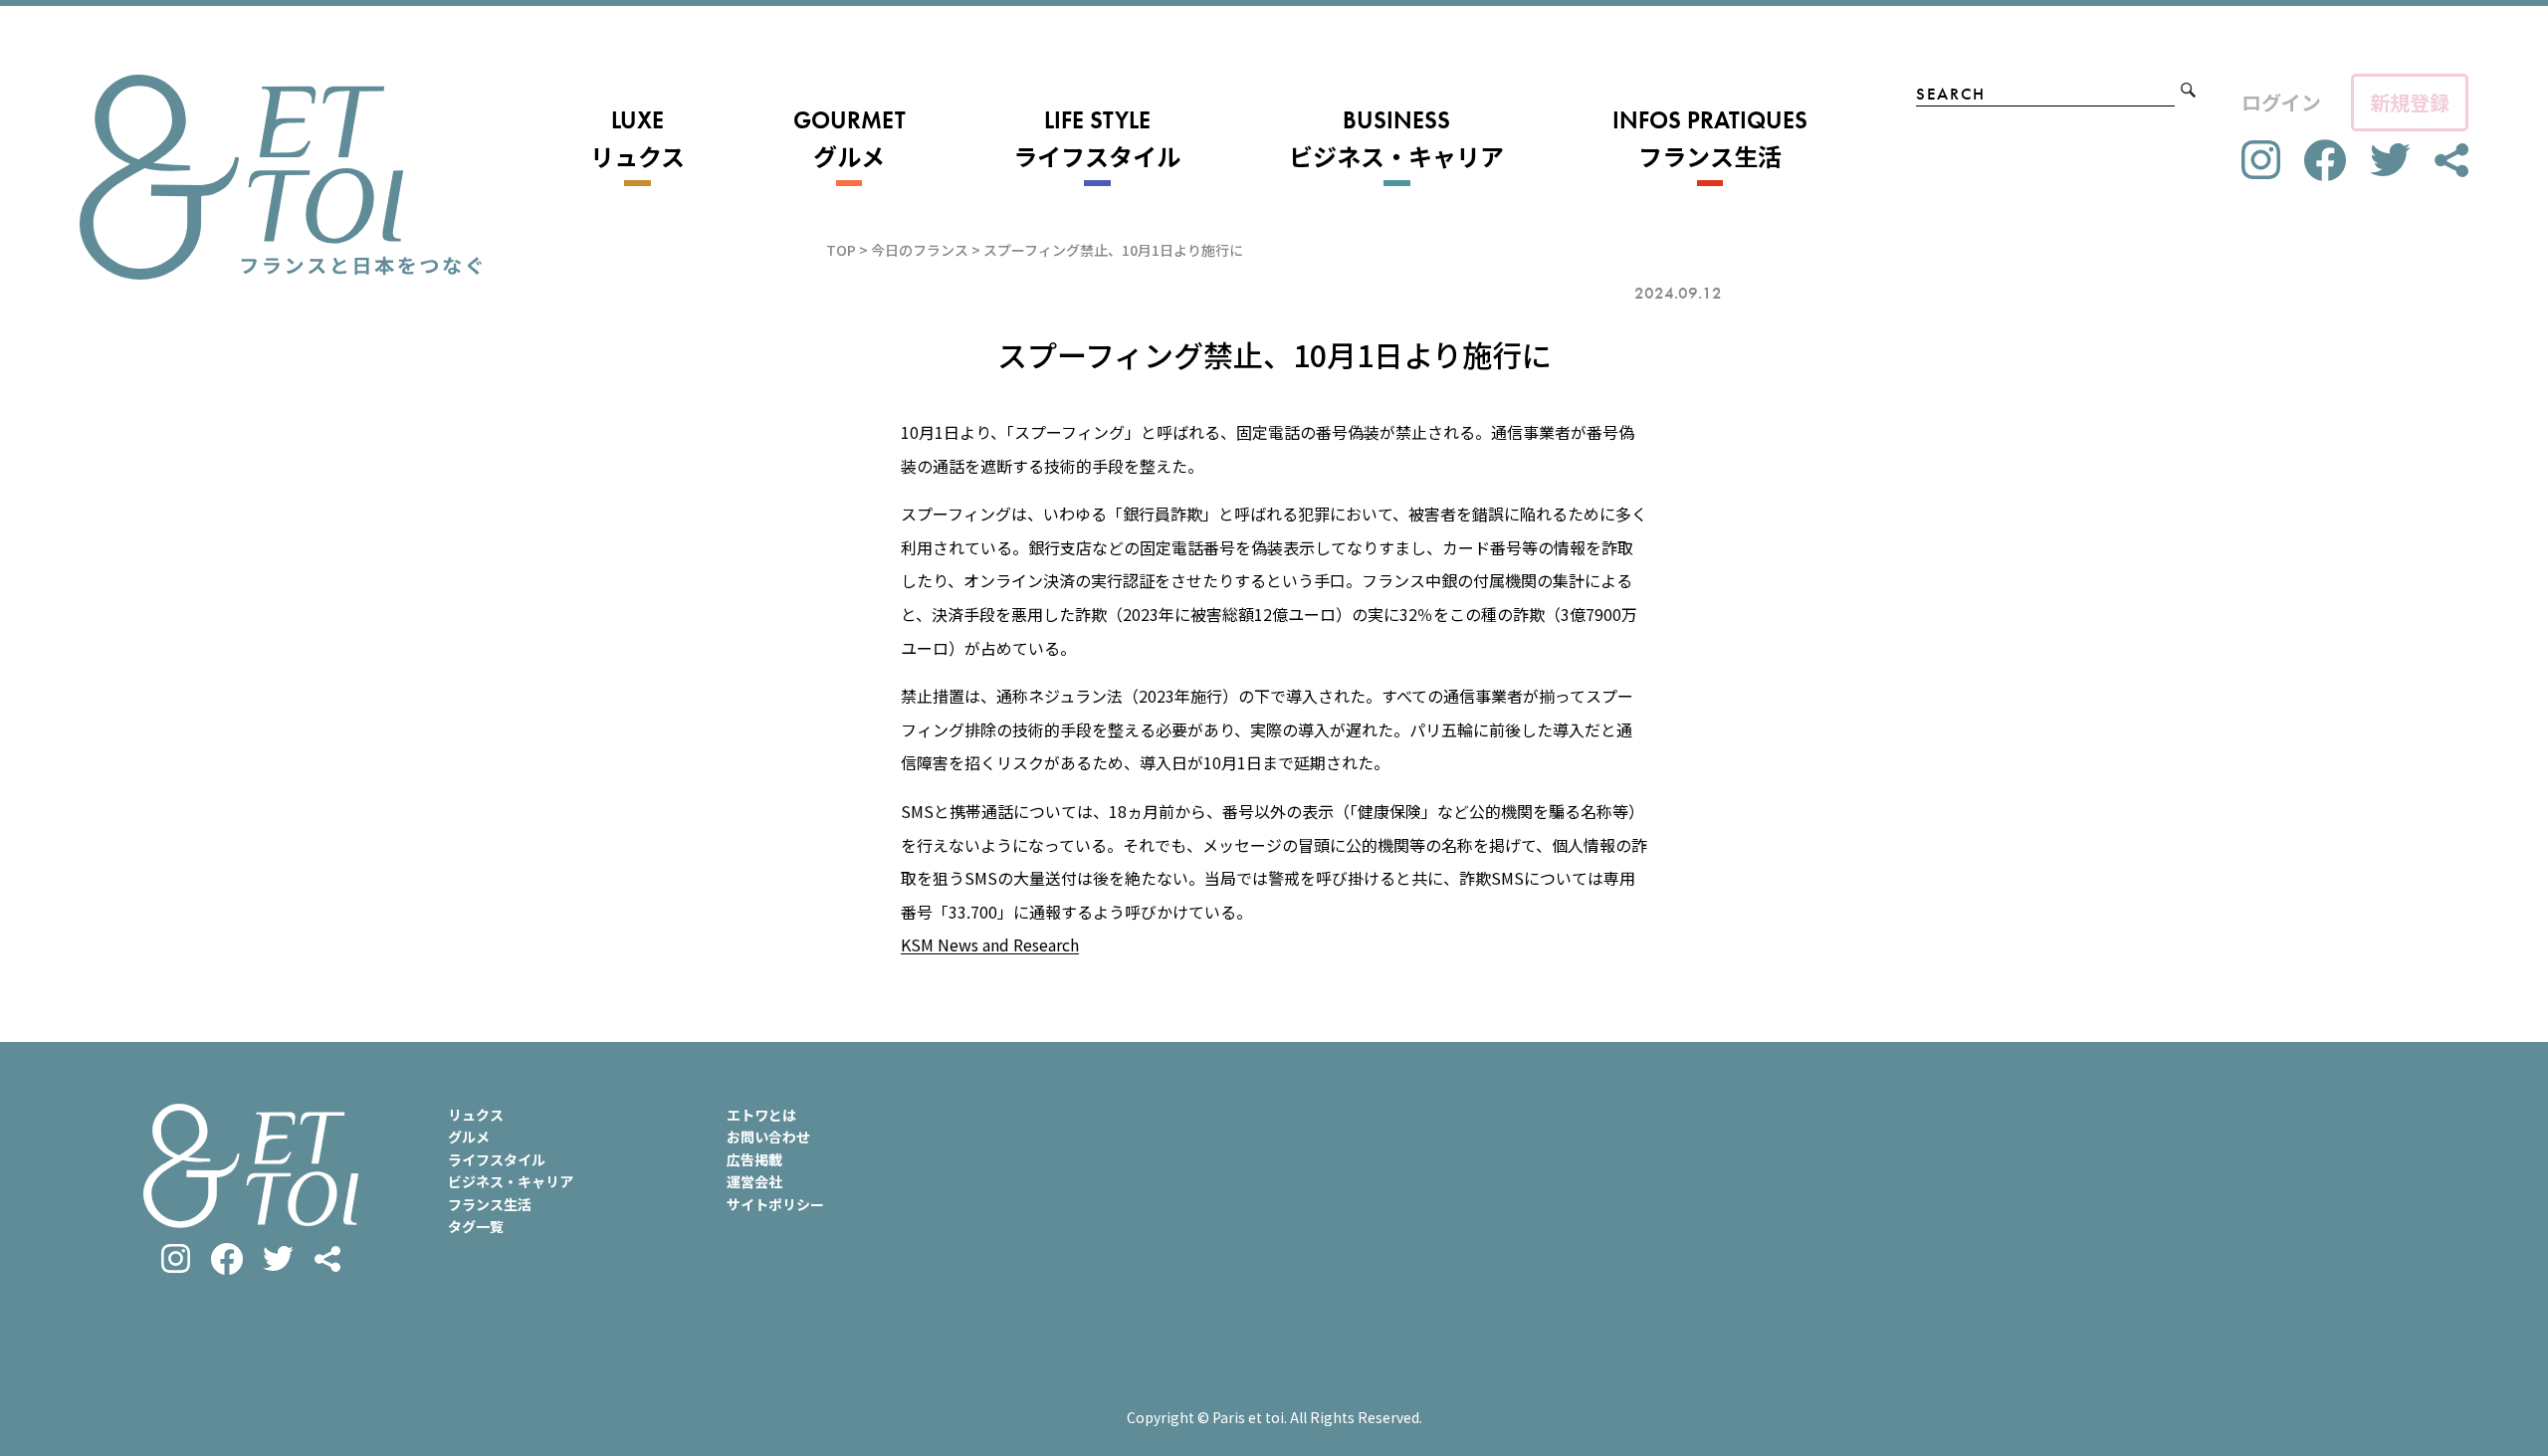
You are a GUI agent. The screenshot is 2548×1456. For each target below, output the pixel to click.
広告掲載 (754, 1159)
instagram (2261, 160)
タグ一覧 (476, 1226)
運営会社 (754, 1181)
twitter (2390, 160)
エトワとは (761, 1115)
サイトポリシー (775, 1204)
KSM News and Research (990, 944)
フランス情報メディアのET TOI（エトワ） (281, 177)
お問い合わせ (768, 1137)
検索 (2188, 90)
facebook (2325, 161)
